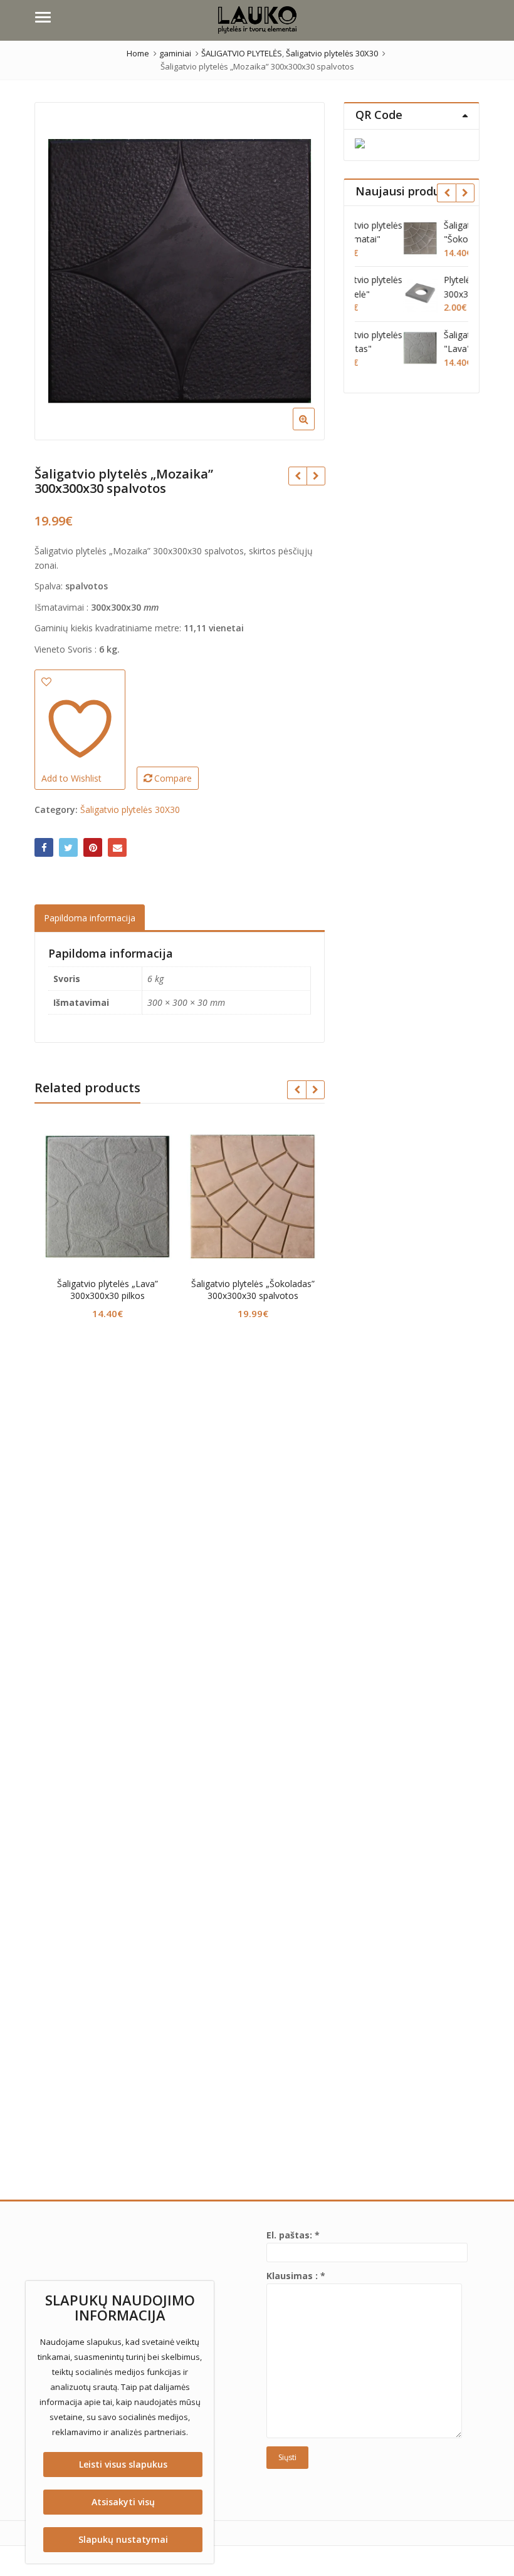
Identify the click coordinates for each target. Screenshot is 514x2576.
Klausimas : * (296, 2276)
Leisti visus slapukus (123, 2464)
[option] (180, 271)
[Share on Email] (117, 847)
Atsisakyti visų (123, 2502)
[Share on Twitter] (68, 847)
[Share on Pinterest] (93, 847)
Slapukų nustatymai (123, 2539)
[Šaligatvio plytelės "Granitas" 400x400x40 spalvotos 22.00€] (316, 476)
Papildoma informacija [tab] (90, 918)
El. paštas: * (293, 2235)
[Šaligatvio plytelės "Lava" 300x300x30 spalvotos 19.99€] (297, 476)
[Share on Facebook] (44, 847)
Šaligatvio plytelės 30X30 (130, 810)
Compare (173, 778)
